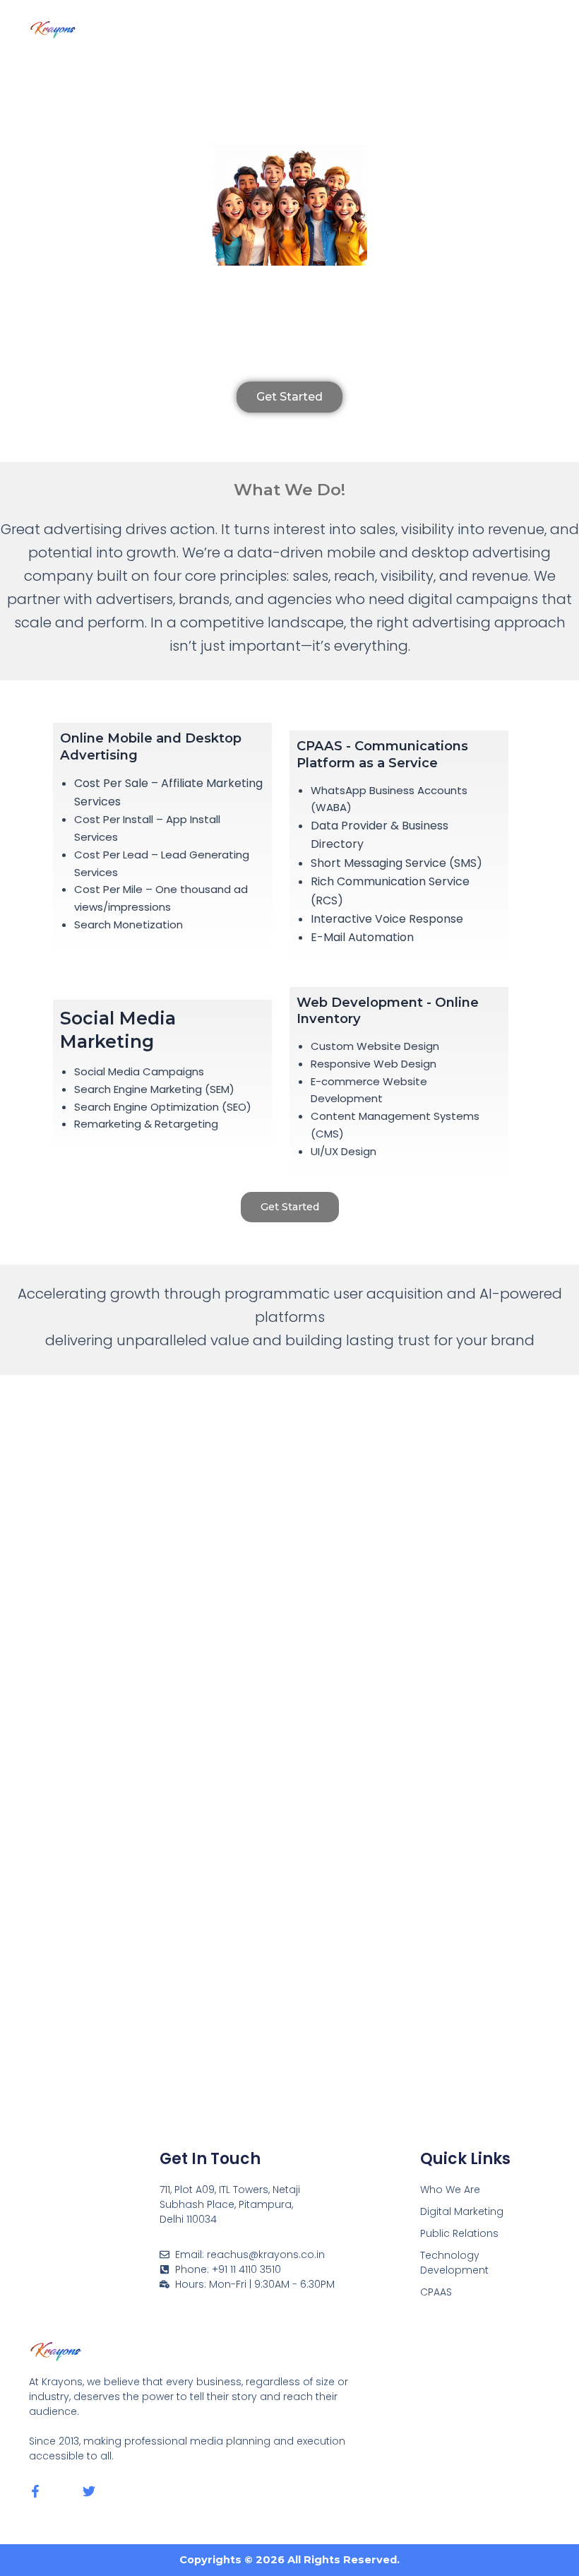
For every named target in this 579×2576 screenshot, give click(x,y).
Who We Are (450, 2190)
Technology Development (454, 2263)
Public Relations (459, 2233)
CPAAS (436, 2292)
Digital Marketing (462, 2211)
